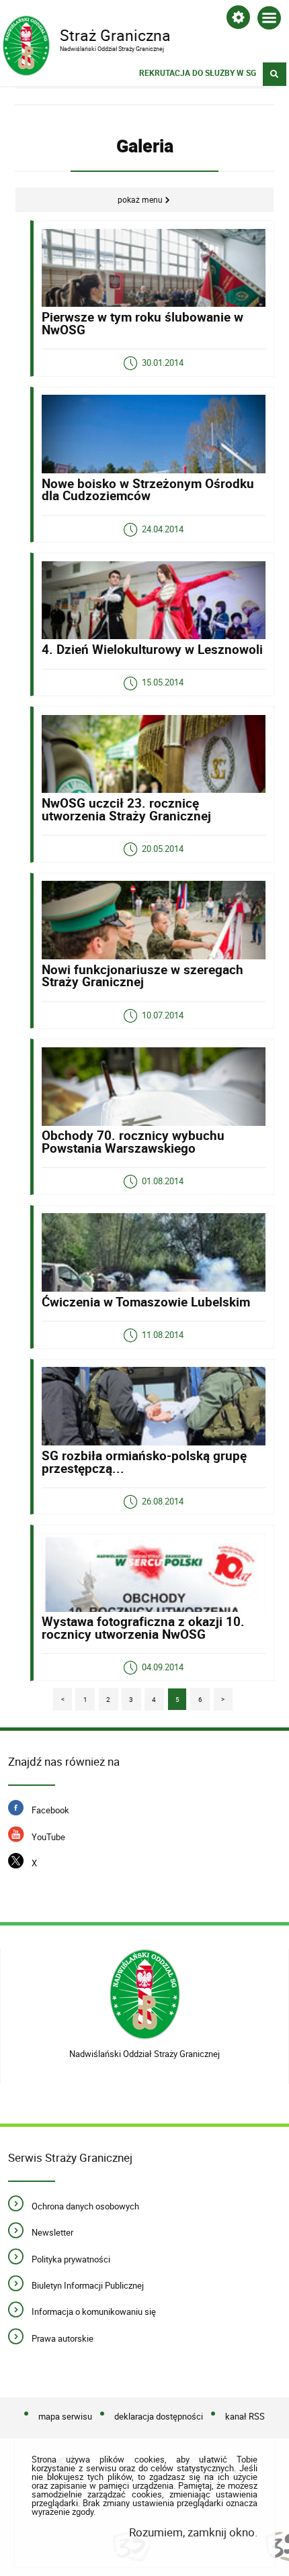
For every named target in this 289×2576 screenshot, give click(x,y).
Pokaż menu (140, 200)
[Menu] (269, 20)
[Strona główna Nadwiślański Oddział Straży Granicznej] (145, 1994)
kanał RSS (245, 2416)
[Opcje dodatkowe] (238, 20)
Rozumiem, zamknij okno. (193, 2532)
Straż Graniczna (87, 34)
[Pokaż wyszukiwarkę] (275, 74)
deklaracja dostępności (159, 2416)
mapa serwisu (65, 2416)
